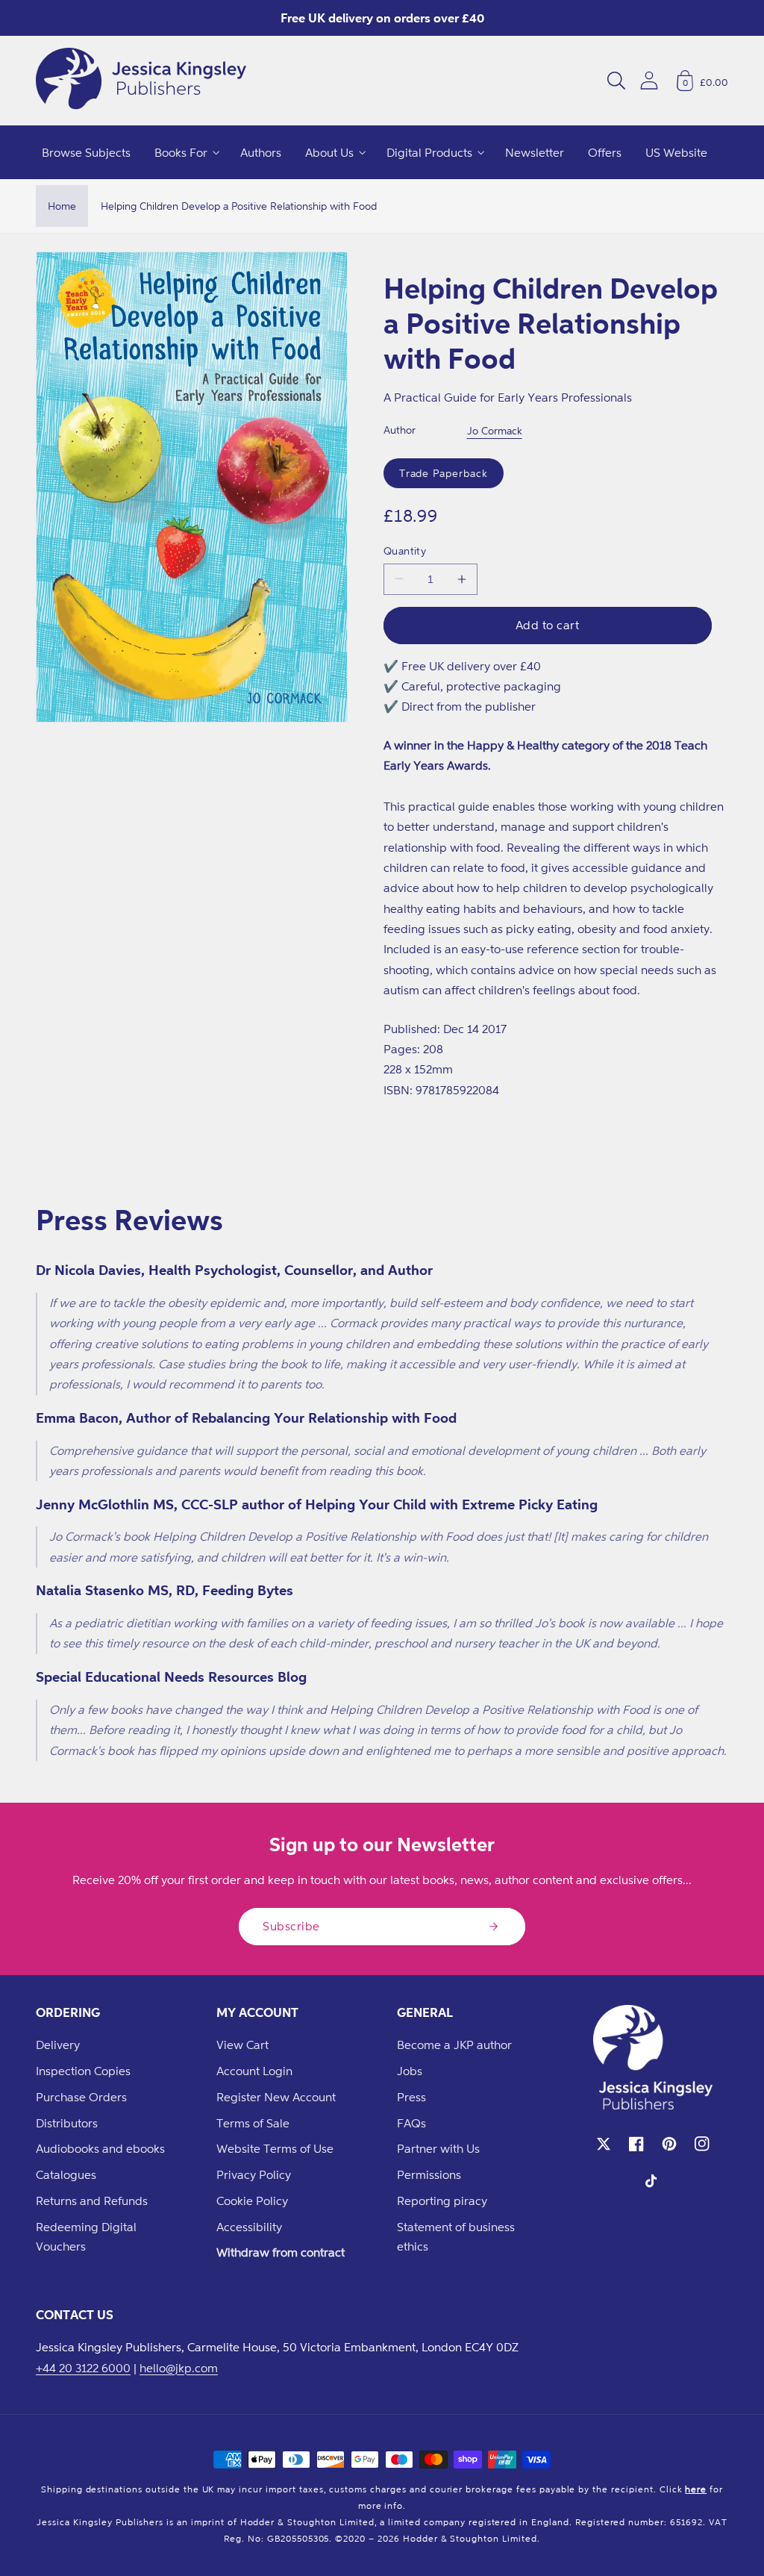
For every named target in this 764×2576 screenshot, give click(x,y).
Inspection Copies (83, 2071)
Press (411, 2097)
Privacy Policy (254, 2174)
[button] (616, 81)
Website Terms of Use (275, 2148)
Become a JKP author (454, 2045)
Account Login (254, 2071)
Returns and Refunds (92, 2201)
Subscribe (291, 1926)
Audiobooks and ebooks (100, 2148)
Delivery (58, 2045)
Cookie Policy (252, 2201)
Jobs (410, 2071)
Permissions (429, 2174)
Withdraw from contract (281, 2252)
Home (62, 206)
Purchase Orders (81, 2097)
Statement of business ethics (456, 2237)
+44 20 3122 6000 (83, 2368)
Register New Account (276, 2097)
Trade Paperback (444, 473)
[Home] (141, 81)
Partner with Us (438, 2148)
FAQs (411, 2123)
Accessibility (249, 2227)
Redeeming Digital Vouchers (86, 2237)
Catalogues (66, 2174)
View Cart (242, 2045)
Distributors (67, 2123)
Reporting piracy (442, 2201)
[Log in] (649, 80)
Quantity (405, 551)
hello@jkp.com (179, 2368)
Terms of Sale (253, 2123)
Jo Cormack (495, 430)
